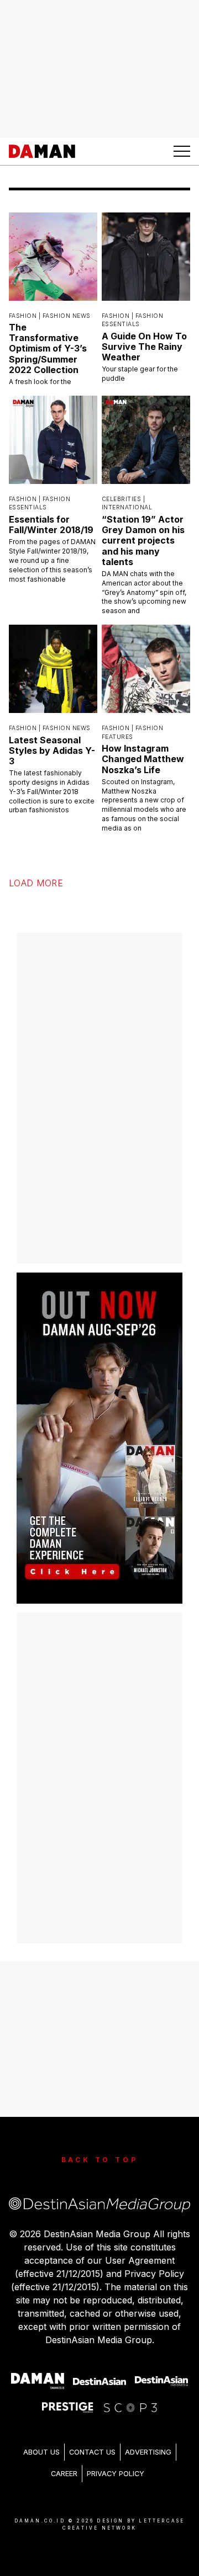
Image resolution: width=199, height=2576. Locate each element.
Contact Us (92, 2452)
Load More (36, 883)
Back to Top (100, 2160)
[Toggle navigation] (182, 151)
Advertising (148, 2452)
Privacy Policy (116, 2474)
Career (64, 2474)
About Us (41, 2452)
